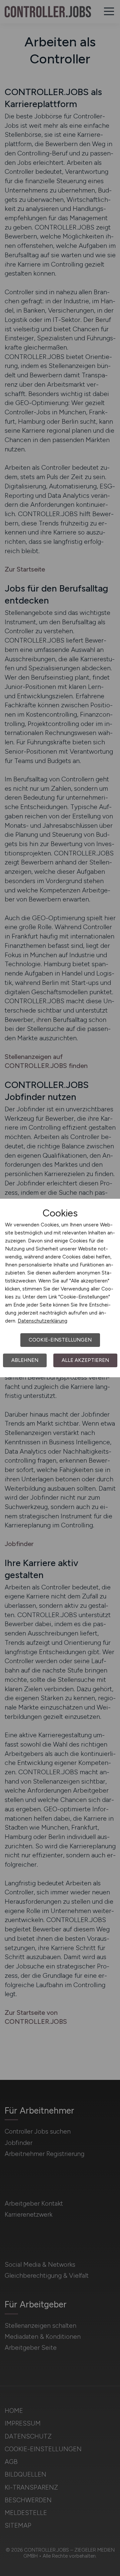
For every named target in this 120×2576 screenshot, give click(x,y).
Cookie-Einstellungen (60, 1340)
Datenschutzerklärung (42, 1321)
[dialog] (60, 1288)
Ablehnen (25, 1360)
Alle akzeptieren (85, 1360)
